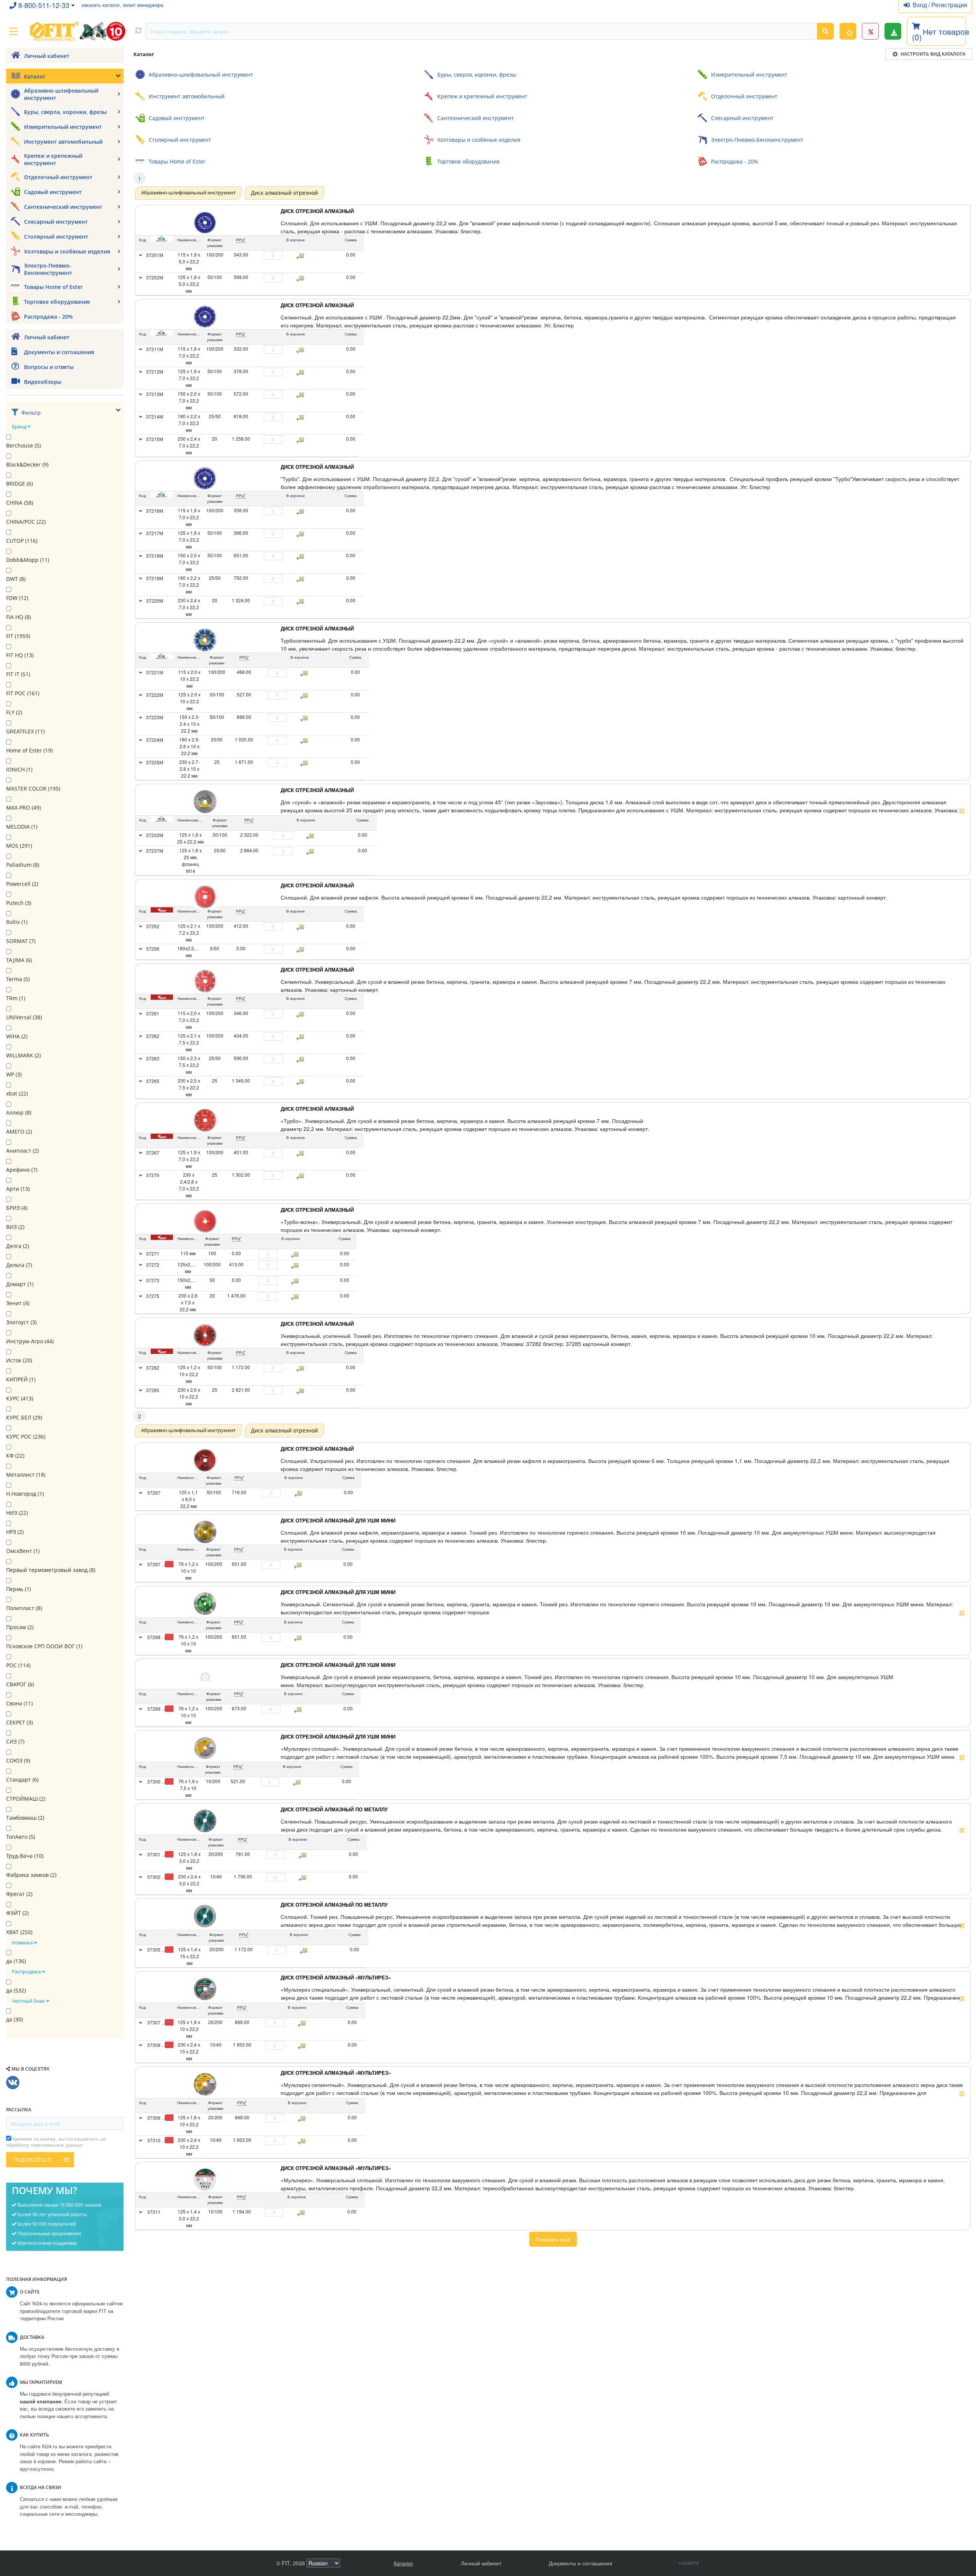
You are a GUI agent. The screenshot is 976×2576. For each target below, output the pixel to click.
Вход (921, 5)
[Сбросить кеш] (138, 31)
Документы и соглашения (580, 2563)
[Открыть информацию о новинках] (848, 31)
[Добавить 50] (300, 1493)
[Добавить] (287, 255)
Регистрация (949, 5)
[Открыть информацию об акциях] (870, 31)
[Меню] (14, 31)
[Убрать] (260, 255)
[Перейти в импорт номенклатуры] (893, 31)
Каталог (404, 2563)
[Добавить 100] (299, 1565)
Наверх (690, 2563)
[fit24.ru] (77, 31)
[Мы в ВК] (13, 2083)
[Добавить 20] (304, 1855)
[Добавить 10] (298, 1782)
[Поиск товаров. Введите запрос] (825, 31)
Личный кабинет (481, 2563)
